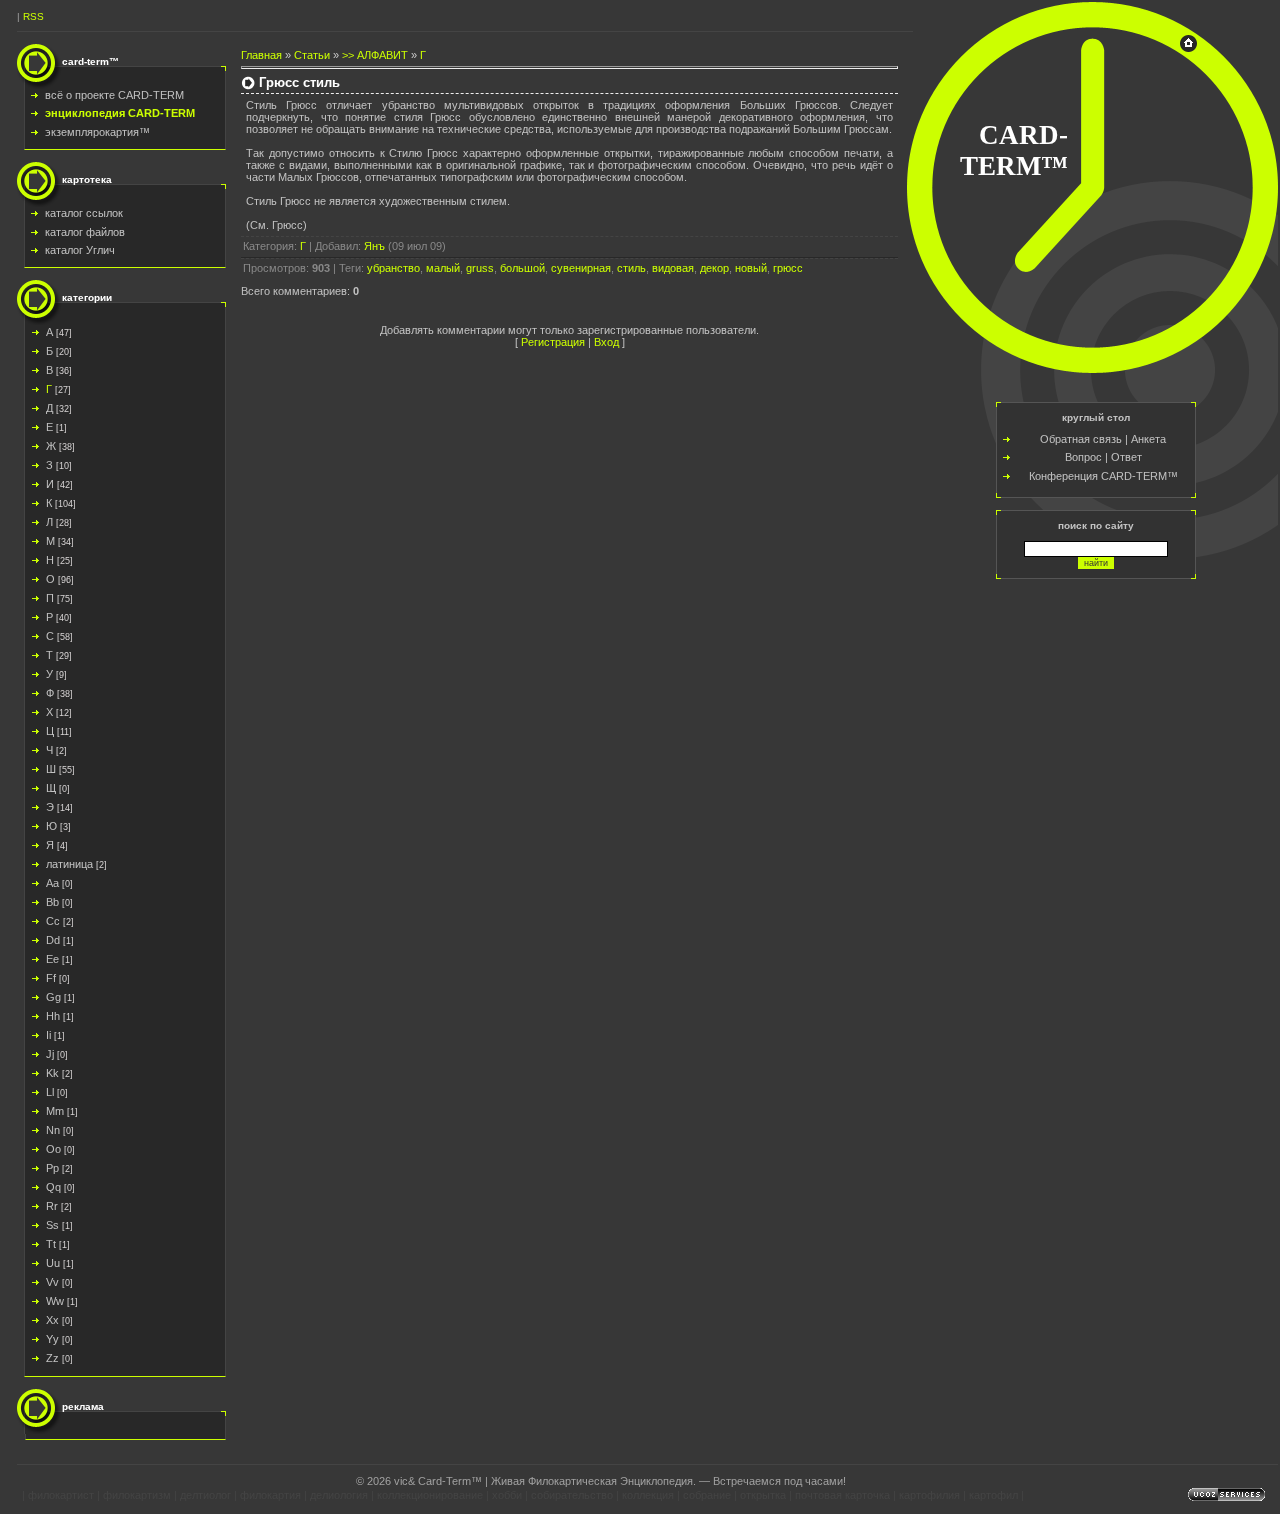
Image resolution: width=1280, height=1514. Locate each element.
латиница (69, 864)
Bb (52, 902)
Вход (606, 342)
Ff (51, 978)
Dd (53, 940)
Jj (50, 1054)
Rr (52, 1206)
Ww (55, 1301)
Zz (52, 1358)
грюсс (788, 268)
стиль (631, 268)
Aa (52, 883)
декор (714, 268)
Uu (53, 1263)
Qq (53, 1187)
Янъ (374, 246)
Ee (52, 959)
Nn (53, 1130)
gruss (480, 268)
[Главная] (1188, 48)
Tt (51, 1244)
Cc (53, 921)
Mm (55, 1111)
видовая (673, 268)
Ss (52, 1225)
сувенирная (581, 268)
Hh (53, 1016)
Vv (52, 1282)
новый (751, 268)
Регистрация (553, 342)
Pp (52, 1168)
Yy (52, 1339)
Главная (261, 55)
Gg (53, 997)
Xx (52, 1320)
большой (522, 268)
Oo (53, 1149)
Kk (52, 1073)
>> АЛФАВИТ (375, 55)
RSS (33, 16)
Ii (48, 1035)
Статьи (312, 55)
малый (443, 268)
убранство (393, 268)
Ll (50, 1092)
